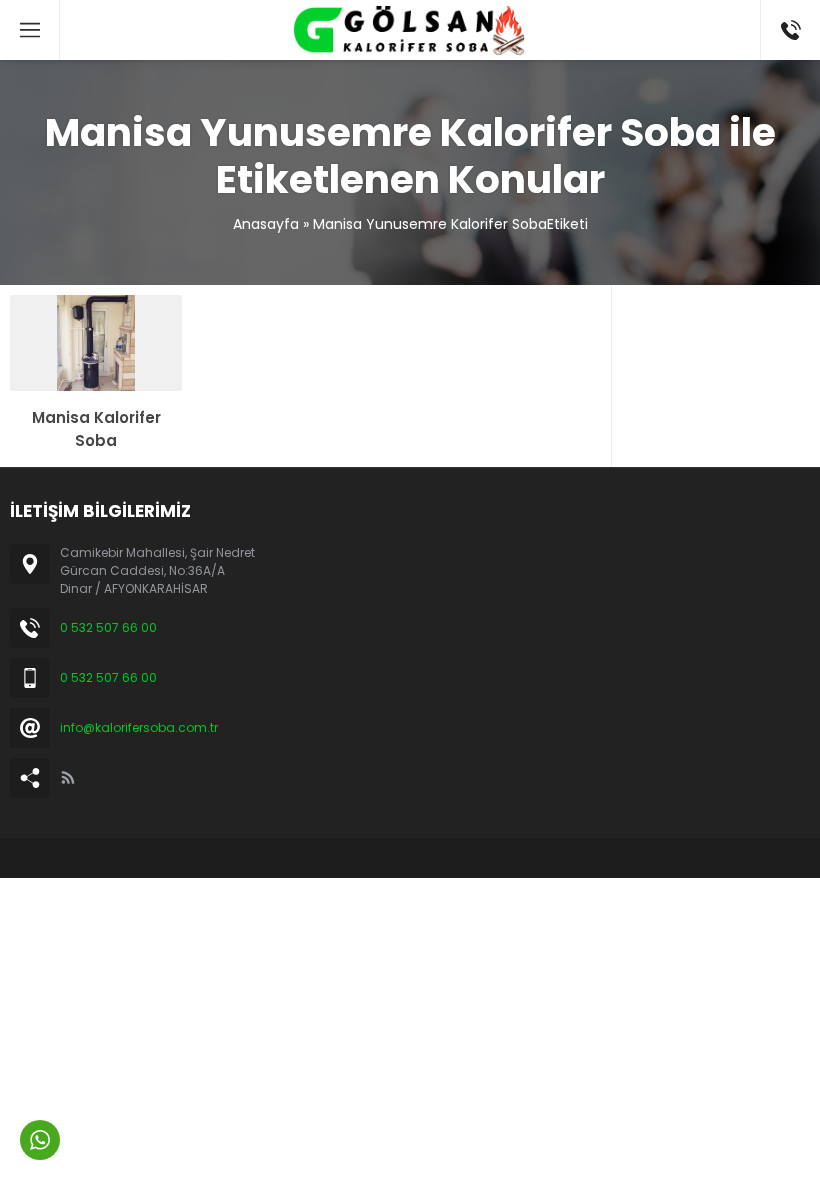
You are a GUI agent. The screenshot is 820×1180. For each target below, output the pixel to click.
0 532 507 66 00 (108, 627)
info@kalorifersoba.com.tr (139, 727)
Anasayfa (266, 224)
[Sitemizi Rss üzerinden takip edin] (68, 778)
